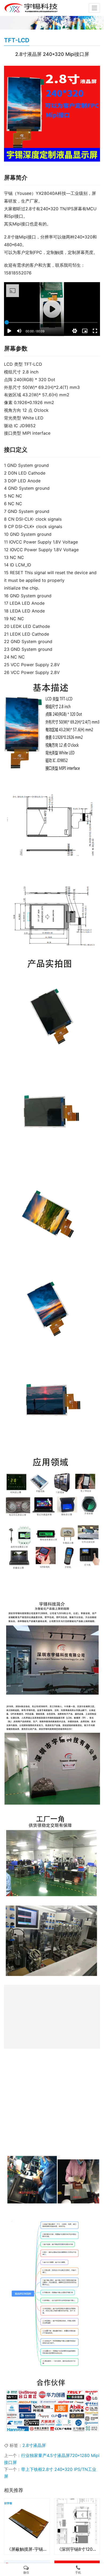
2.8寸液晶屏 (34, 2484)
